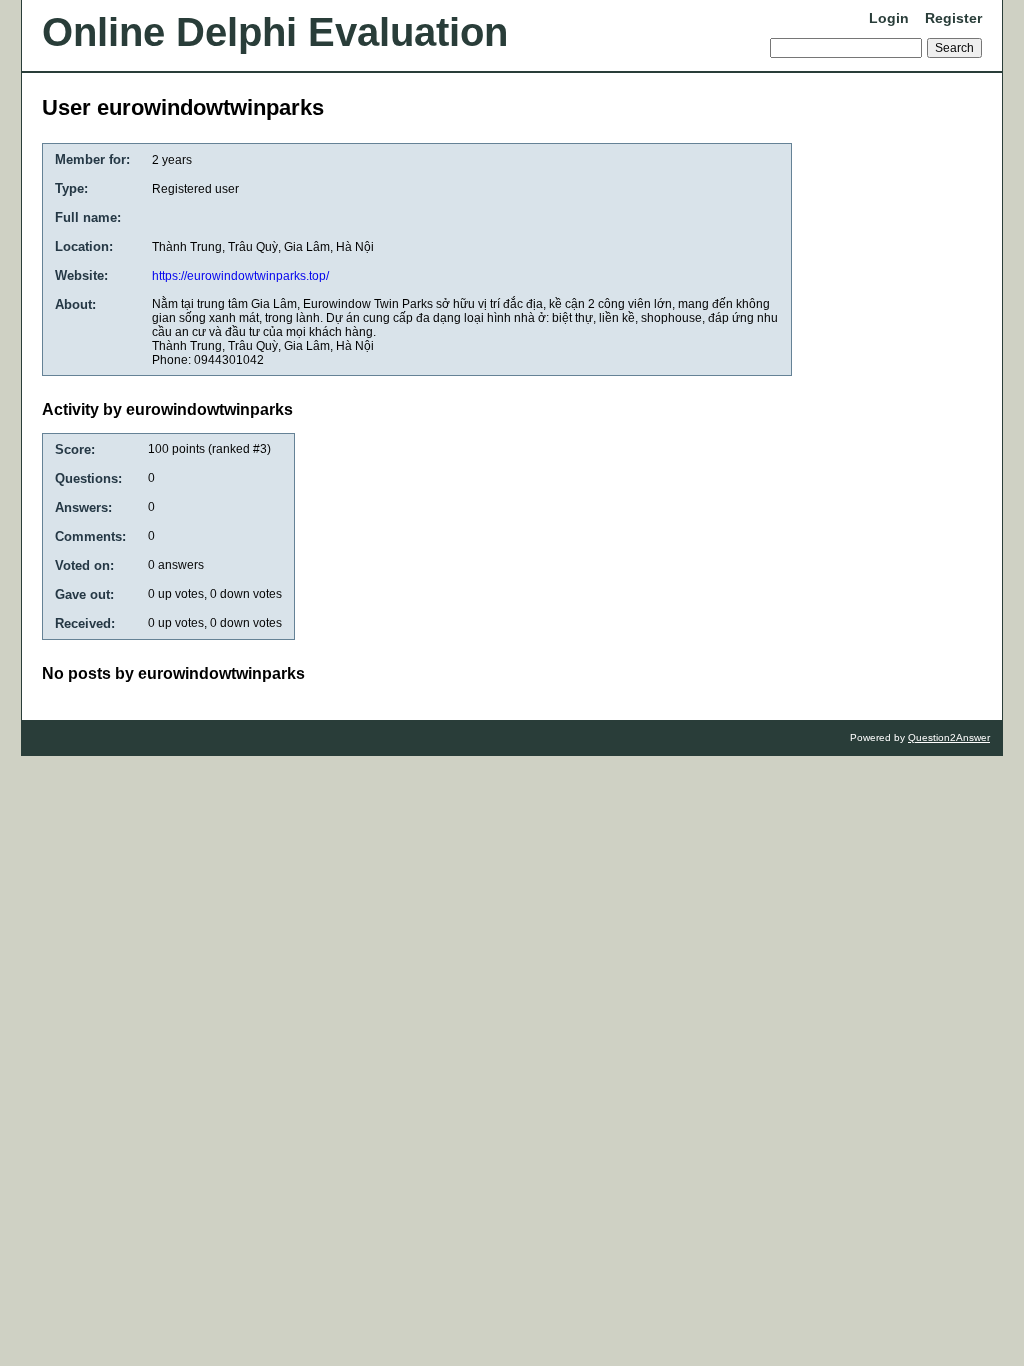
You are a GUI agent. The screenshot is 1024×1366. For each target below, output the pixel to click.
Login (889, 18)
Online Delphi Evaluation (275, 32)
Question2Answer (949, 737)
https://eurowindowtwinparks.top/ (240, 276)
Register (953, 18)
